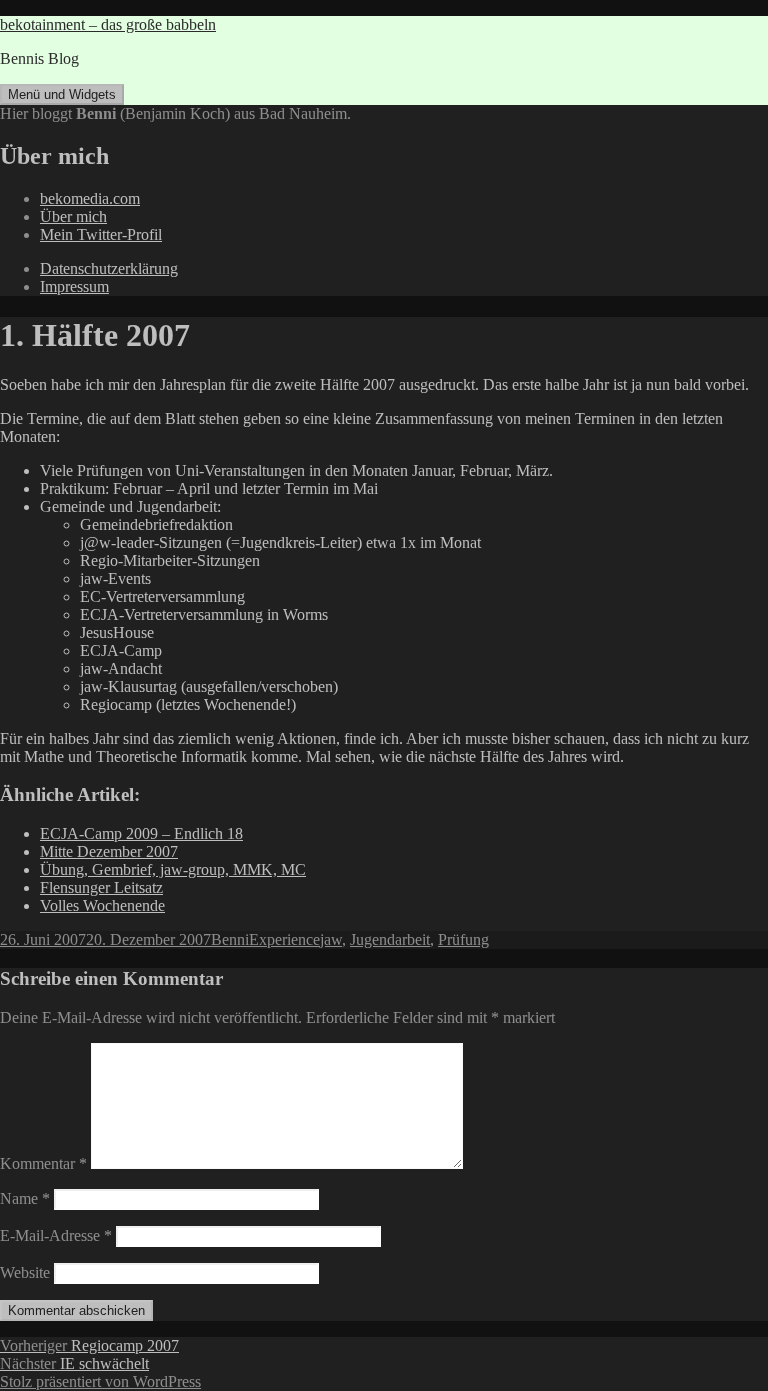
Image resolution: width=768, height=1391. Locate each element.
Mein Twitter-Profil (101, 234)
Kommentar (43, 1163)
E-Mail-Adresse (56, 1235)
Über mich (73, 216)
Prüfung (463, 939)
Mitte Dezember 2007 (109, 851)
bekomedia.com (90, 198)
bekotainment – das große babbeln (108, 24)
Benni (230, 939)
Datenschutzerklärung (109, 268)
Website (25, 1272)
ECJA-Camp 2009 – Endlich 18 (141, 833)
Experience (284, 939)
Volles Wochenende (102, 905)
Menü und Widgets (62, 94)
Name (25, 1198)
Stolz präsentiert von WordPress (100, 1381)
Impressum (74, 286)
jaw (331, 939)
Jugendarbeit (390, 939)
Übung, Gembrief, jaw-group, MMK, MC (173, 869)
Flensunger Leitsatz (101, 887)
